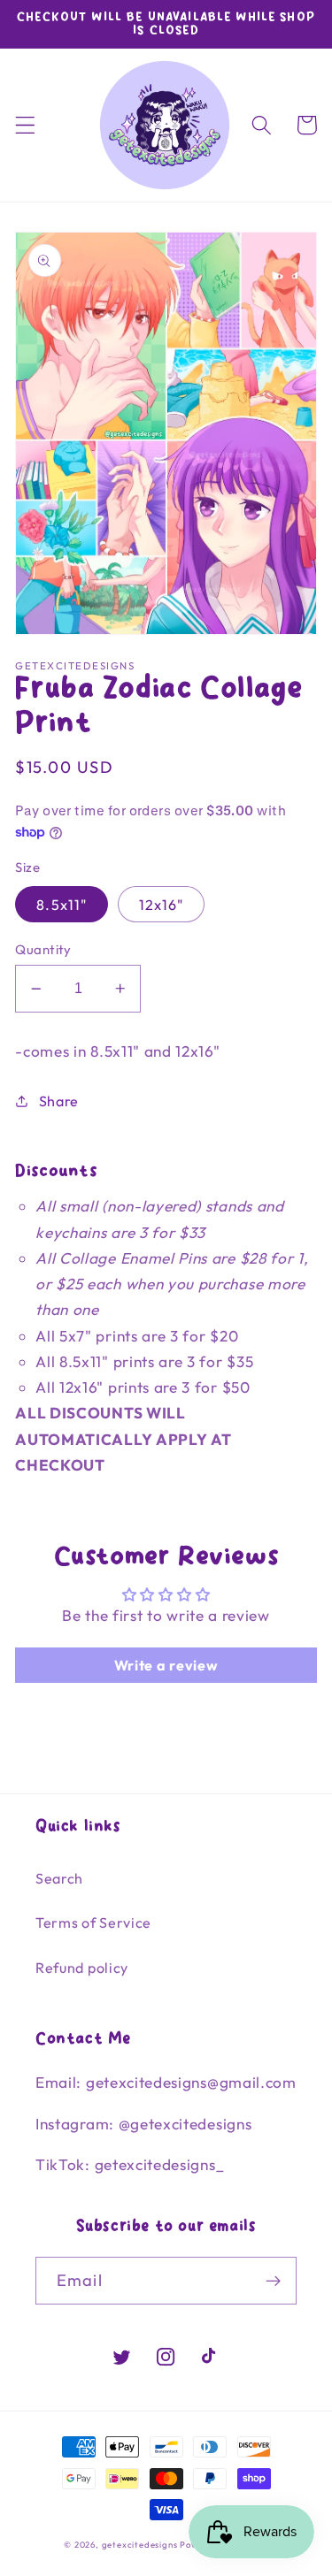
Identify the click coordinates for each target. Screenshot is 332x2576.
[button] (25, 125)
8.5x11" (62, 905)
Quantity (43, 949)
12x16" (161, 905)
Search (59, 1878)
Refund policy (82, 1968)
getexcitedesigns (140, 2544)
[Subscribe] (273, 2281)
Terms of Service (93, 1922)
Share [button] (59, 1101)
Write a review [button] (166, 1665)
